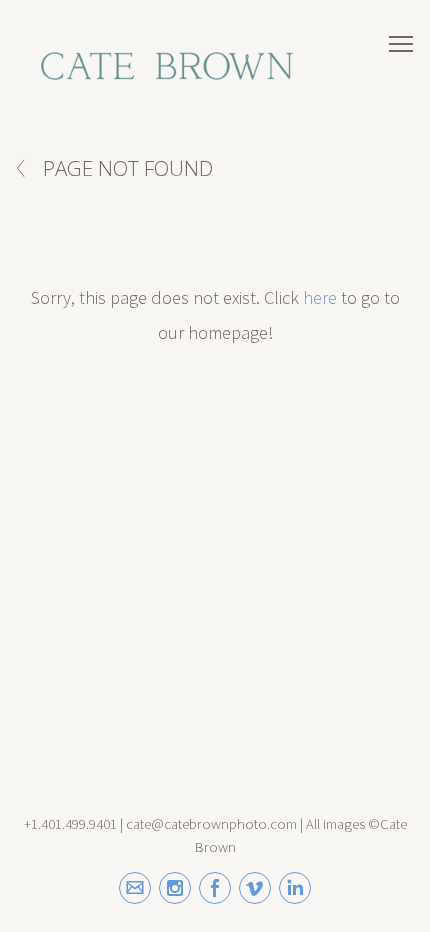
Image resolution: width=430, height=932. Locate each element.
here (320, 297)
